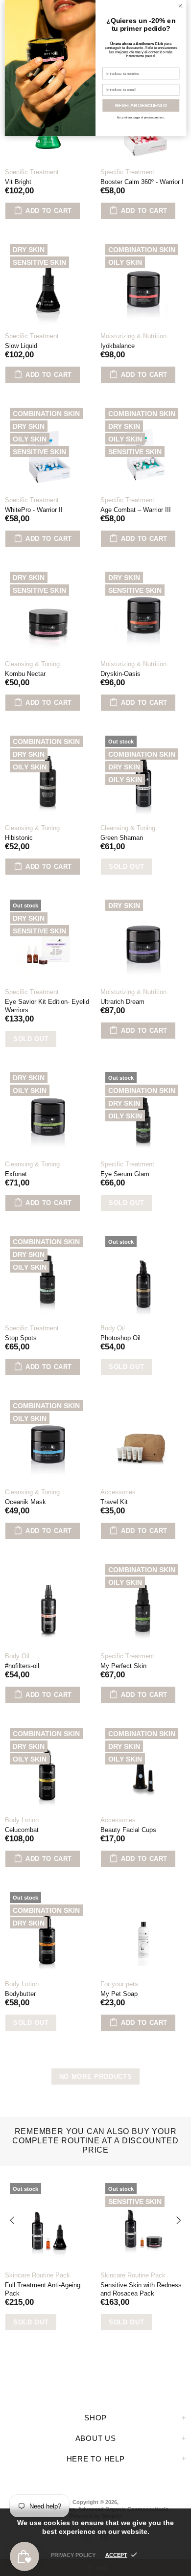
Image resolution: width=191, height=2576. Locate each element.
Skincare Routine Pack (37, 2275)
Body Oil (113, 1328)
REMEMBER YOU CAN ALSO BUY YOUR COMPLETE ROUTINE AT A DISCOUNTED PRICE (95, 2141)
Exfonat (16, 1174)
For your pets (119, 1984)
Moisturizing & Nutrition (133, 336)
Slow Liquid (21, 346)
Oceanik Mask (25, 1502)
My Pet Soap (119, 1994)
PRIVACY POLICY (73, 2555)
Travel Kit (114, 1502)
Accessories (118, 1492)
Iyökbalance (118, 346)
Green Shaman (122, 838)
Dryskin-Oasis (120, 674)
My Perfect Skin (123, 1666)
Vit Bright (18, 182)
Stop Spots (21, 1338)
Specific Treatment (32, 172)
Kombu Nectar (25, 674)
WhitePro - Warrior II (34, 510)
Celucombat (22, 1830)
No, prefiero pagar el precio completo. (141, 118)
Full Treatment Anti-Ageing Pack (43, 2289)
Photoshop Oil (120, 1338)
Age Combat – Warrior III (136, 510)
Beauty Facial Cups (128, 1830)
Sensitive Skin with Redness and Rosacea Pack (141, 2289)
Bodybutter (20, 1994)
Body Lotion (22, 1820)
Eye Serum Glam (125, 1174)
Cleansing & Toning (32, 664)
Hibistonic (19, 838)
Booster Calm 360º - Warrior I (142, 182)
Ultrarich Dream (122, 1002)
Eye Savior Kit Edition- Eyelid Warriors (47, 1006)
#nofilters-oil (22, 1666)
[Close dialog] (180, 6)
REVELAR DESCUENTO (141, 105)
